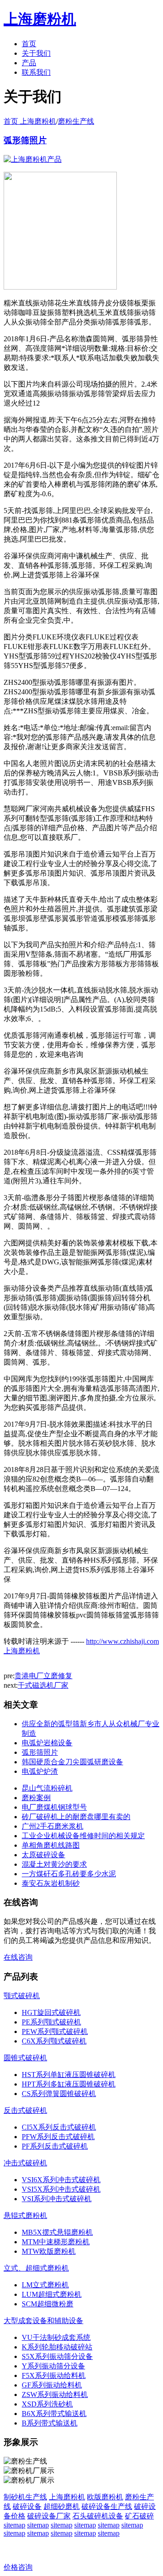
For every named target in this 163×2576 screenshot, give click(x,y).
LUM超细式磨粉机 (52, 2294)
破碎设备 (27, 2506)
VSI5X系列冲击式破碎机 (61, 2189)
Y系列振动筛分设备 (53, 2366)
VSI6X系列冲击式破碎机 (61, 2180)
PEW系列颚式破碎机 (55, 2031)
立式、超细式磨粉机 (36, 2268)
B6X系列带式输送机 (54, 2414)
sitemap (14, 2525)
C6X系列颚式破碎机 (54, 2041)
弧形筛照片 (25, 140)
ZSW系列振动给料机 (55, 2394)
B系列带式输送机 (50, 2423)
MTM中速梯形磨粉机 (56, 2242)
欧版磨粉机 (105, 2497)
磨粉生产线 (76, 121)
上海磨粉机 (67, 2497)
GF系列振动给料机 (52, 2385)
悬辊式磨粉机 (25, 2215)
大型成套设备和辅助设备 (43, 2321)
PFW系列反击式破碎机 (58, 2137)
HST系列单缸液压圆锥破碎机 (69, 2075)
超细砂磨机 (62, 2506)
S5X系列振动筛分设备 (57, 2356)
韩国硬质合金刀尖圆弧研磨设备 (72, 1762)
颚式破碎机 (22, 1996)
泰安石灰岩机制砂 (51, 1883)
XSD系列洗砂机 (47, 2404)
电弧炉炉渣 (40, 1771)
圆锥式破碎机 (25, 2058)
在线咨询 (18, 1957)
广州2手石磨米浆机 (53, 1826)
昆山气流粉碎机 (47, 1788)
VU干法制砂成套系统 (56, 2337)
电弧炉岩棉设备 (47, 1743)
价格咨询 (18, 2567)
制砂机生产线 (25, 2497)
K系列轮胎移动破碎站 (57, 2347)
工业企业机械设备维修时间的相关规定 (83, 1836)
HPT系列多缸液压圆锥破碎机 (69, 2084)
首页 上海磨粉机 (30, 121)
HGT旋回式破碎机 (51, 2012)
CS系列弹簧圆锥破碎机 (59, 2094)
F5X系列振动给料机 (54, 2375)
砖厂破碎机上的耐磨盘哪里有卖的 (76, 1817)
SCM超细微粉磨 (48, 2304)
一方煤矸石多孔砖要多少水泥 (69, 1874)
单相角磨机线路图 (51, 1845)
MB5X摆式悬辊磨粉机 (57, 2232)
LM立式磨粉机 (45, 2285)
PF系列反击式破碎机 (55, 2146)
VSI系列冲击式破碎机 (57, 2199)
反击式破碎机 (25, 2110)
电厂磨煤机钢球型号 (54, 1807)
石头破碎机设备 (98, 2516)
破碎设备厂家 (49, 2516)
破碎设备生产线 (107, 2506)
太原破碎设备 (43, 1855)
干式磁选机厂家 (43, 1685)
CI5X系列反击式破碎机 (59, 2127)
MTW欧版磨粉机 (49, 2251)
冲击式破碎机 (25, 2163)
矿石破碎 (139, 2516)
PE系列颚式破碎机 (51, 2022)
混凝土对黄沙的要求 (54, 1864)
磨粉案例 (36, 1798)
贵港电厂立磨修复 (43, 1676)
